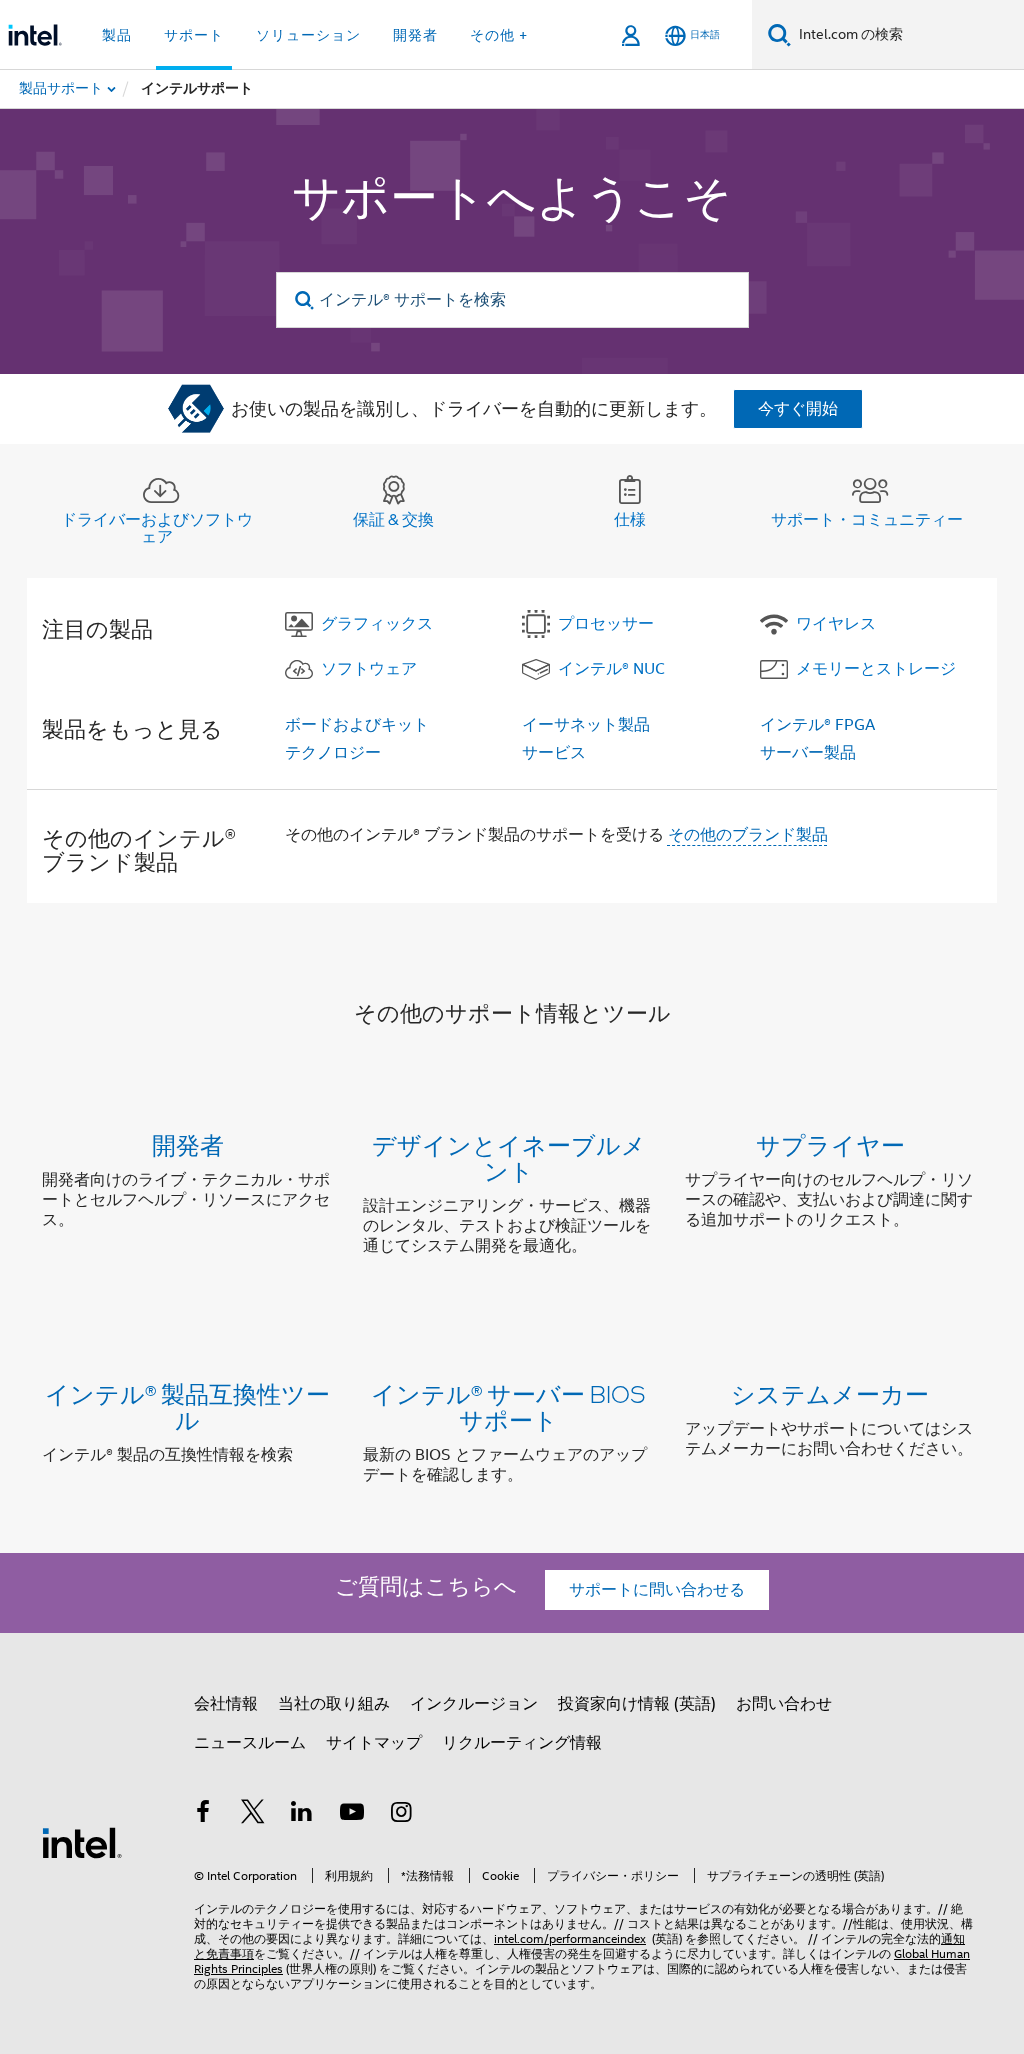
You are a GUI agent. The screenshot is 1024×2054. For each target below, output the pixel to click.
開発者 (188, 1144)
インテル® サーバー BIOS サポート (508, 1406)
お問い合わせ (784, 1704)
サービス (554, 753)
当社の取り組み (334, 1704)
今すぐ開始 (798, 409)
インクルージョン (474, 1704)
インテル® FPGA (817, 725)
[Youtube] (352, 1815)
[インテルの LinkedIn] (302, 1815)
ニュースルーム (250, 1743)
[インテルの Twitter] (253, 1815)
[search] (305, 300)
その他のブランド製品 (748, 835)
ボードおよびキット (357, 725)
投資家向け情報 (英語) (637, 1704)
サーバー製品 (808, 753)
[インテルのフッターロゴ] (82, 1842)
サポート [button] (194, 35)
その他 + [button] (499, 35)
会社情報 (226, 1704)
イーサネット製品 (586, 725)
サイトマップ (374, 1743)
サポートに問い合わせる (657, 1590)
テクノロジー (333, 753)
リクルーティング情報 (522, 1743)
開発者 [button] (415, 35)
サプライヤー (830, 1144)
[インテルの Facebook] (203, 1815)
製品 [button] (117, 35)
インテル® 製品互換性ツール (187, 1406)
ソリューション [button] (308, 35)
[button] (512, 1199)
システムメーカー (830, 1393)
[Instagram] (401, 1815)
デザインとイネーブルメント (509, 1157)
